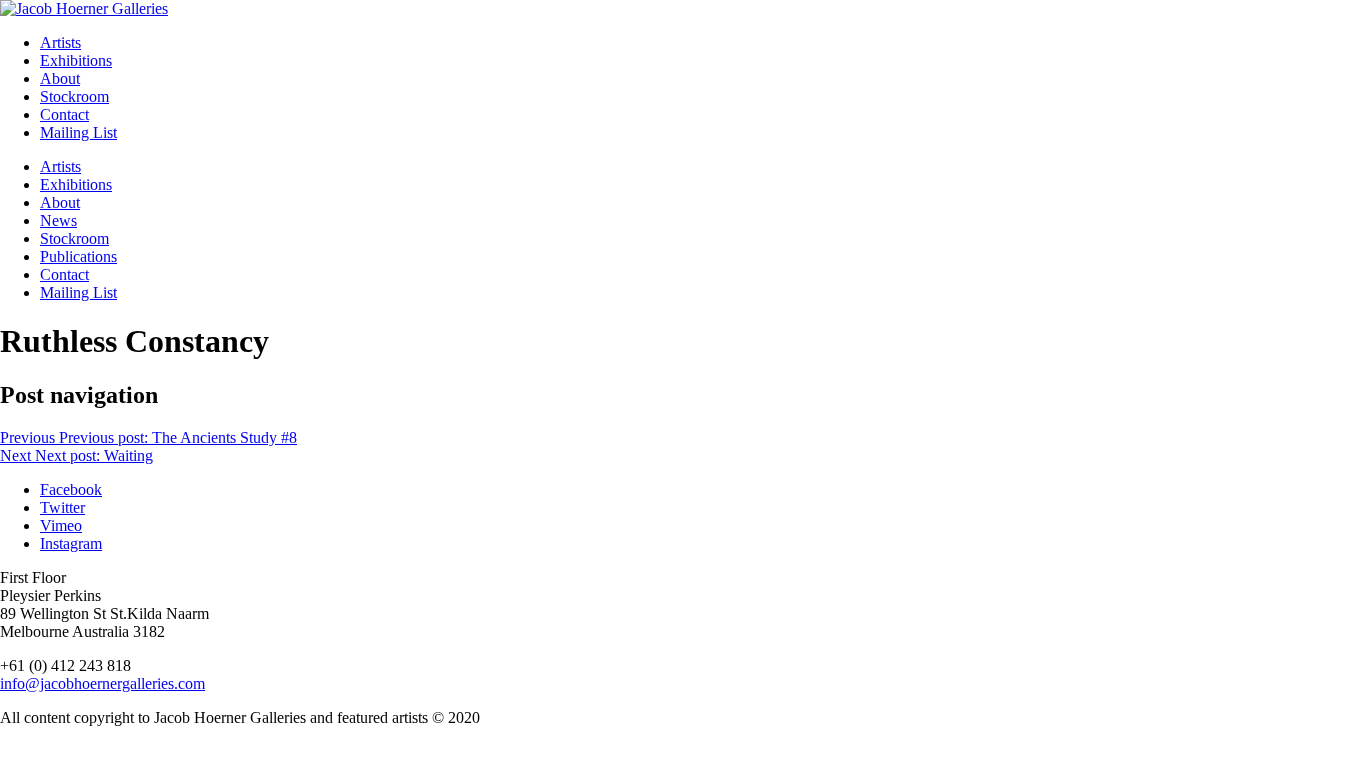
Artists (60, 42)
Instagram (71, 543)
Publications (78, 256)
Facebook (71, 489)
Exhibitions (76, 60)
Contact (64, 114)
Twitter (62, 507)
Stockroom (74, 96)
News (58, 220)
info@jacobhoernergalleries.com (102, 683)
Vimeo (61, 525)
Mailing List (78, 132)
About (60, 78)
